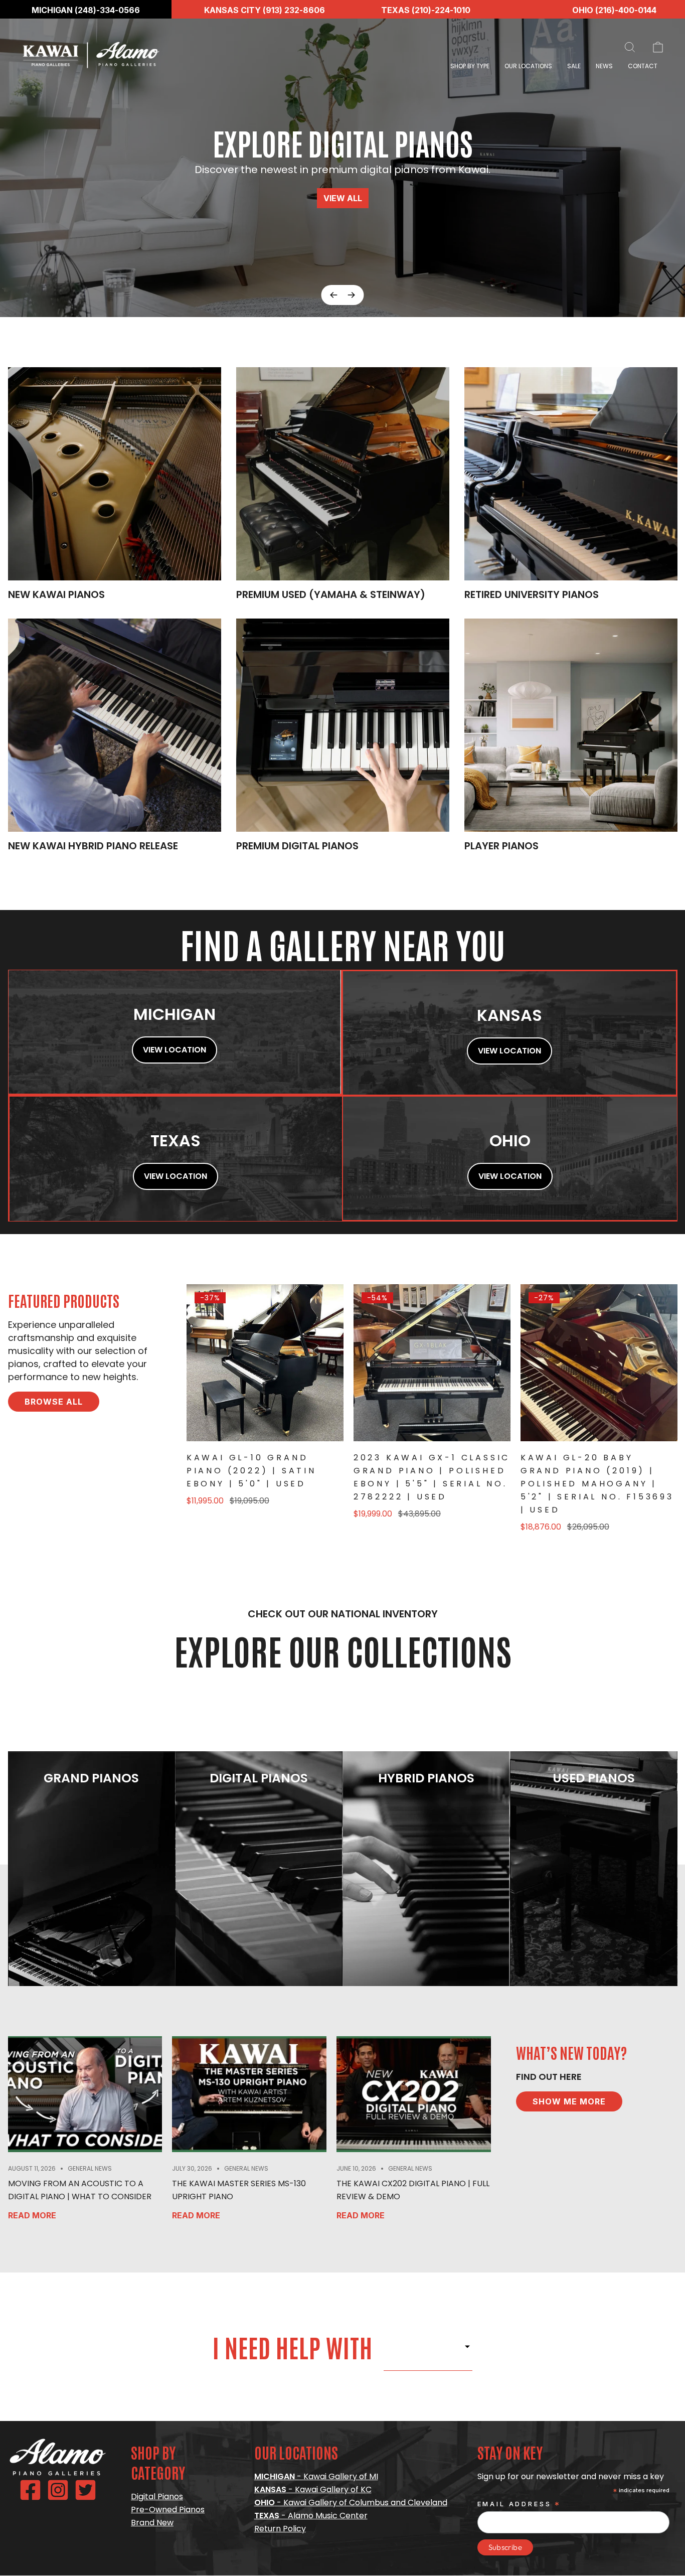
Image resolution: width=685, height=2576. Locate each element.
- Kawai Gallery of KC (313, 2489)
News (604, 66)
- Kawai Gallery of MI (316, 2476)
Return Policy (280, 2529)
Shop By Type (470, 66)
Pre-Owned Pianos (168, 2510)
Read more (32, 2215)
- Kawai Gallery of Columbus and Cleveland (351, 2503)
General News (90, 2168)
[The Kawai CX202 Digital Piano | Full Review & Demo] (414, 2094)
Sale (574, 66)
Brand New (152, 2523)
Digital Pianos (157, 2496)
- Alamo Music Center (311, 2516)
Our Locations (528, 66)
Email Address (520, 2505)
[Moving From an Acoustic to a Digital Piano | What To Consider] (85, 2094)
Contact (643, 66)
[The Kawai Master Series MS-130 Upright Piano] (249, 2094)
